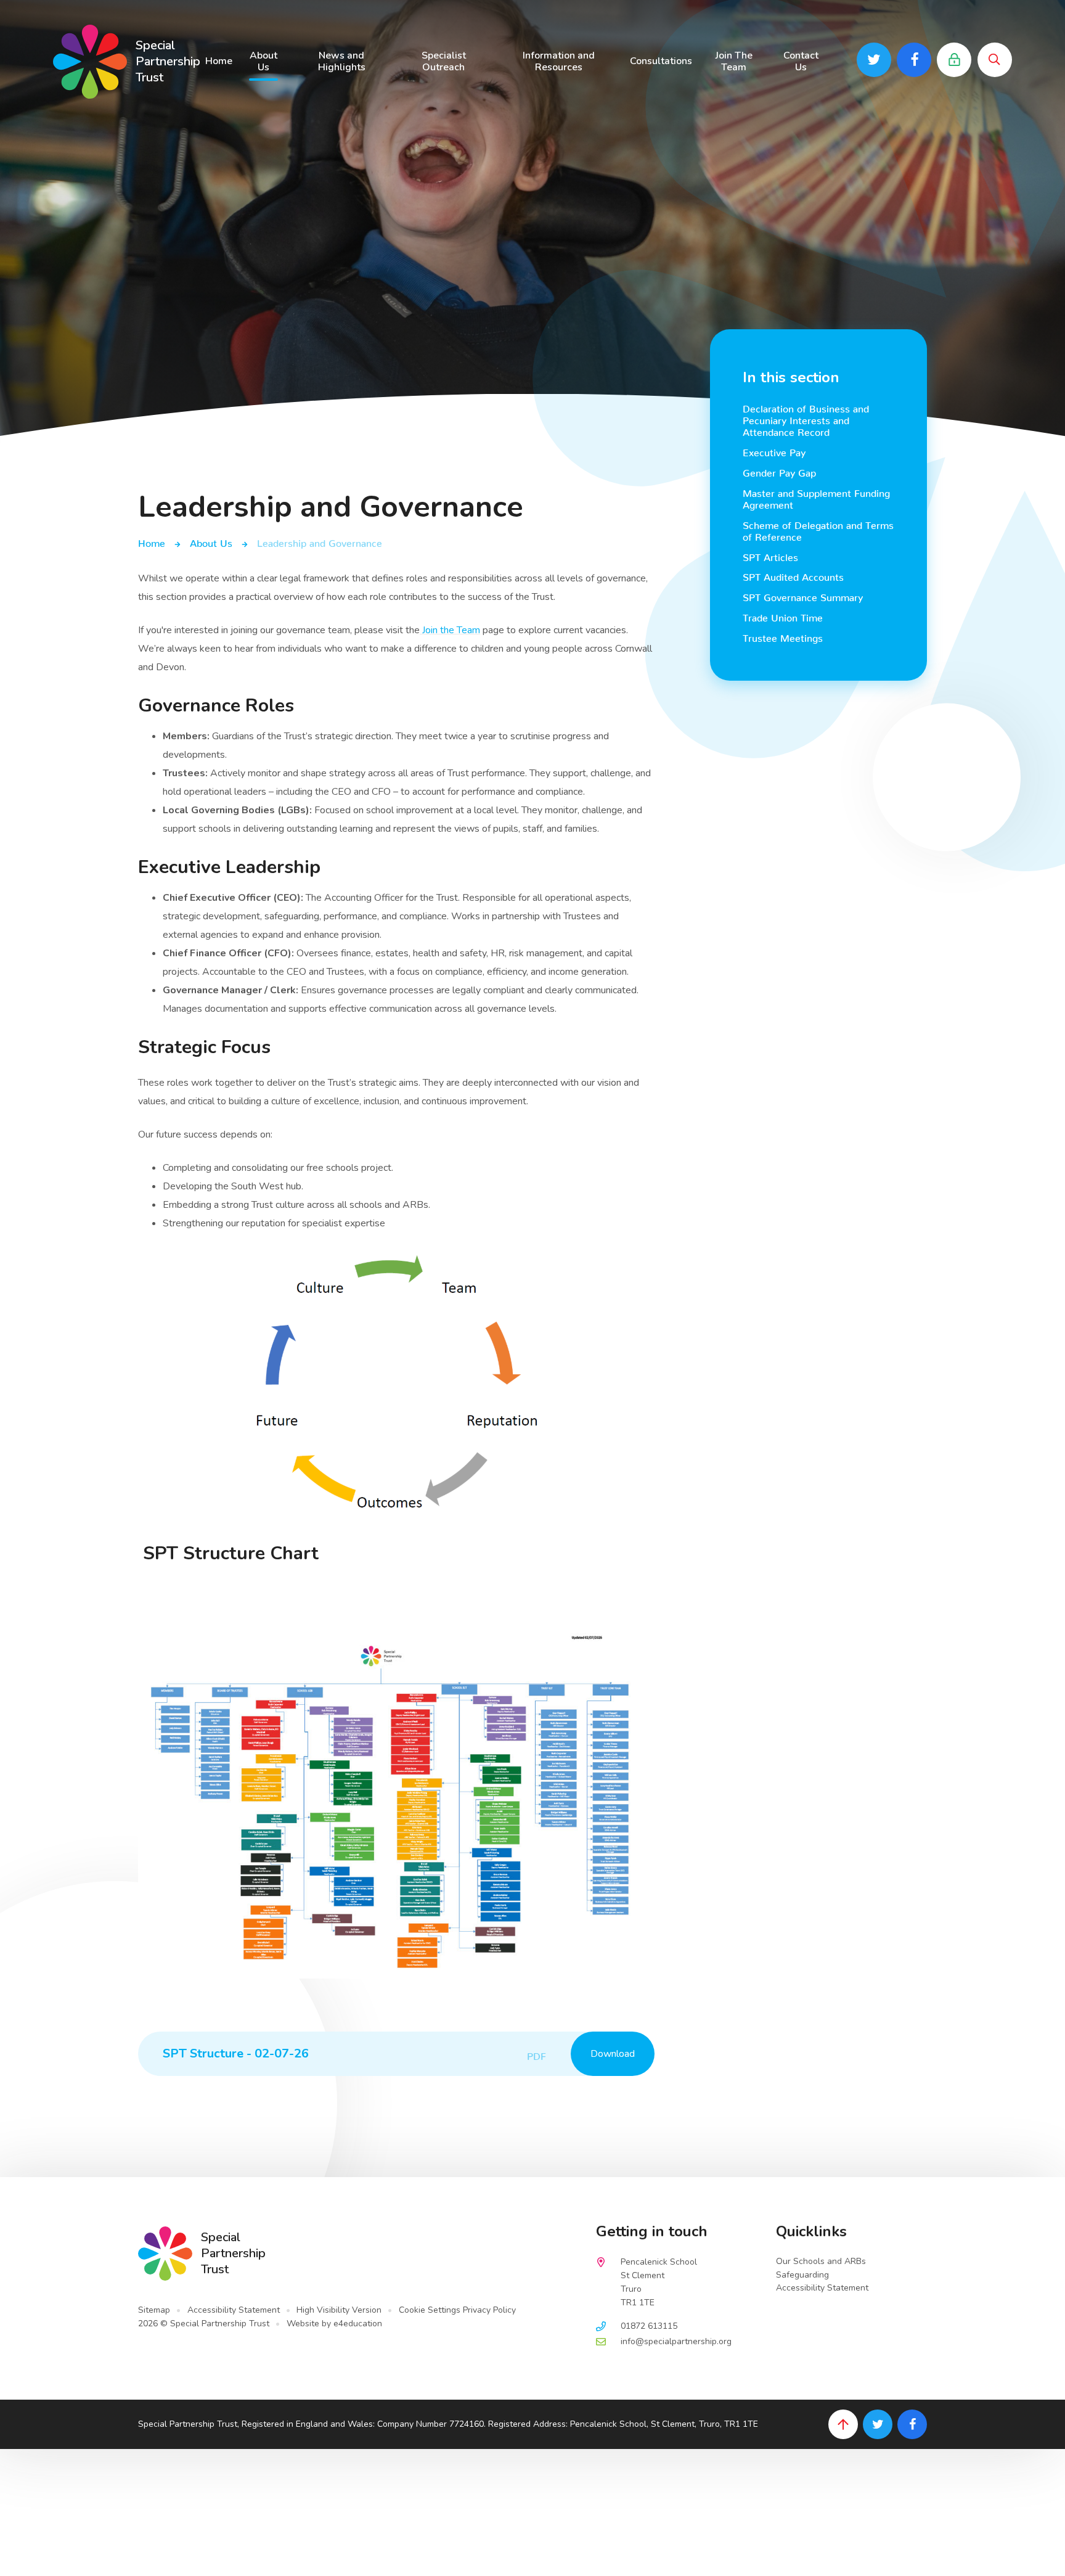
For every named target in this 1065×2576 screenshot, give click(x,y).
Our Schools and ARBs (821, 2261)
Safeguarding (802, 2275)
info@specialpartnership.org (676, 2341)
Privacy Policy (489, 2310)
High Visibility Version (339, 2310)
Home (152, 541)
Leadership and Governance (320, 541)
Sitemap (154, 2310)
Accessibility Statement (234, 2310)
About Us (211, 541)
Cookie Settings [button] (430, 2310)
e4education (358, 2324)
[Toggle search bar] (995, 60)
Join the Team (450, 630)
